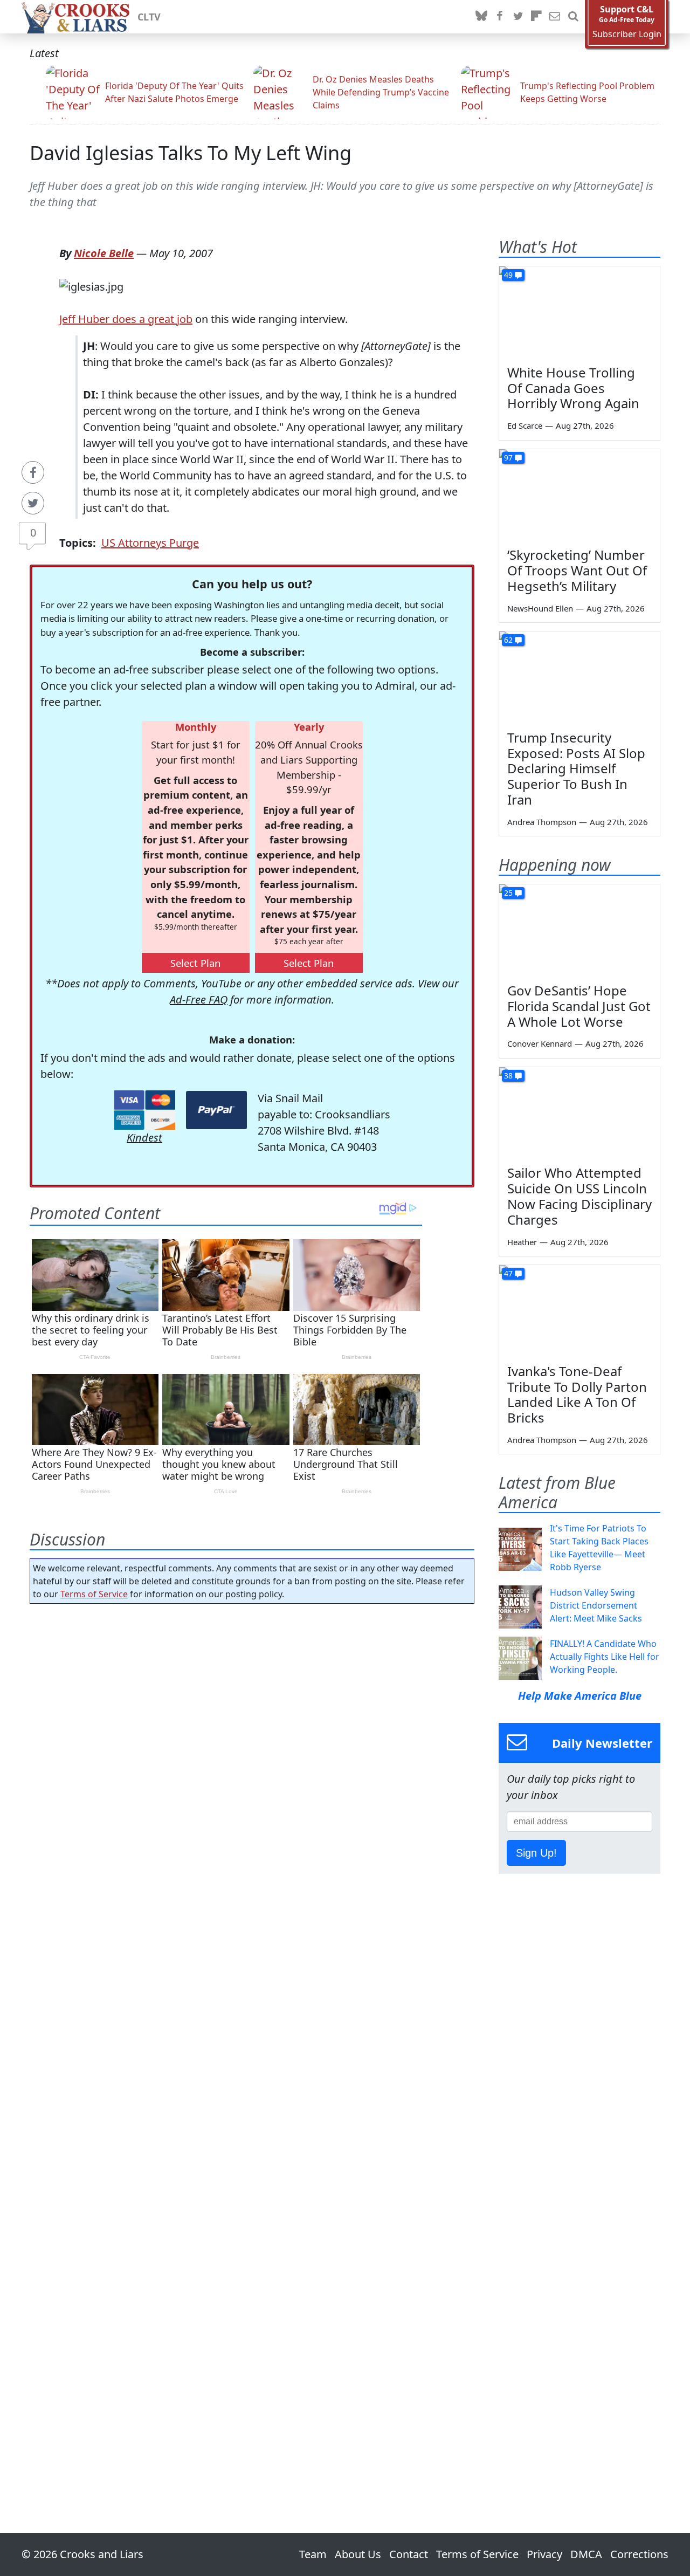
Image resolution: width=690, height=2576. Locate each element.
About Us (358, 2554)
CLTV (149, 17)
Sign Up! (536, 1853)
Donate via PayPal (216, 1110)
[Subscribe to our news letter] (555, 17)
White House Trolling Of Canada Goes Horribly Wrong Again (573, 388)
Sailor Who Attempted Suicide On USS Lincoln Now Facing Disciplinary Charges (579, 1196)
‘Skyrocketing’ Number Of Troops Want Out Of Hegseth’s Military (577, 570)
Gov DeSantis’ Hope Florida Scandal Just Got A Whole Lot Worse (579, 1006)
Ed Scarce (525, 425)
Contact (409, 2554)
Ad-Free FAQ (199, 1000)
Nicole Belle (104, 253)
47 (508, 1273)
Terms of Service (94, 1594)
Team (313, 2554)
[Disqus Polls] (252, 1752)
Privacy (544, 2554)
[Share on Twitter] (33, 503)
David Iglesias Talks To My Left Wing (191, 153)
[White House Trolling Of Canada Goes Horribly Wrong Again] (579, 312)
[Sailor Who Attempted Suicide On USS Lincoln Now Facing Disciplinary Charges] (579, 1112)
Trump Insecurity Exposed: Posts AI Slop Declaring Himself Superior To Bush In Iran (576, 768)
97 (508, 458)
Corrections (639, 2554)
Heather (522, 1242)
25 (508, 893)
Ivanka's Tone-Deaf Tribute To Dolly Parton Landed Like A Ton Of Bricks (577, 1394)
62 (508, 640)
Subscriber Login (627, 34)
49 (508, 275)
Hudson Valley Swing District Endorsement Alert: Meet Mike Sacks (596, 1605)
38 (508, 1076)
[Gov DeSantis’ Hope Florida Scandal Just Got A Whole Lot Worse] (579, 930)
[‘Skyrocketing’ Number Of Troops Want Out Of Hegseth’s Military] (579, 494)
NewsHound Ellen (540, 608)
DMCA (586, 2554)
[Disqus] (252, 2038)
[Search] (573, 17)
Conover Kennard (540, 1043)
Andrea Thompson (542, 822)
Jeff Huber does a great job (126, 319)
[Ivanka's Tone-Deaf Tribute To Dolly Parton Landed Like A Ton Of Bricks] (579, 1310)
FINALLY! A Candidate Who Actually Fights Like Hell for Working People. (605, 1657)
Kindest (144, 1138)
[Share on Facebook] (33, 472)
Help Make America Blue (580, 1696)
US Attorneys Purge (150, 543)
